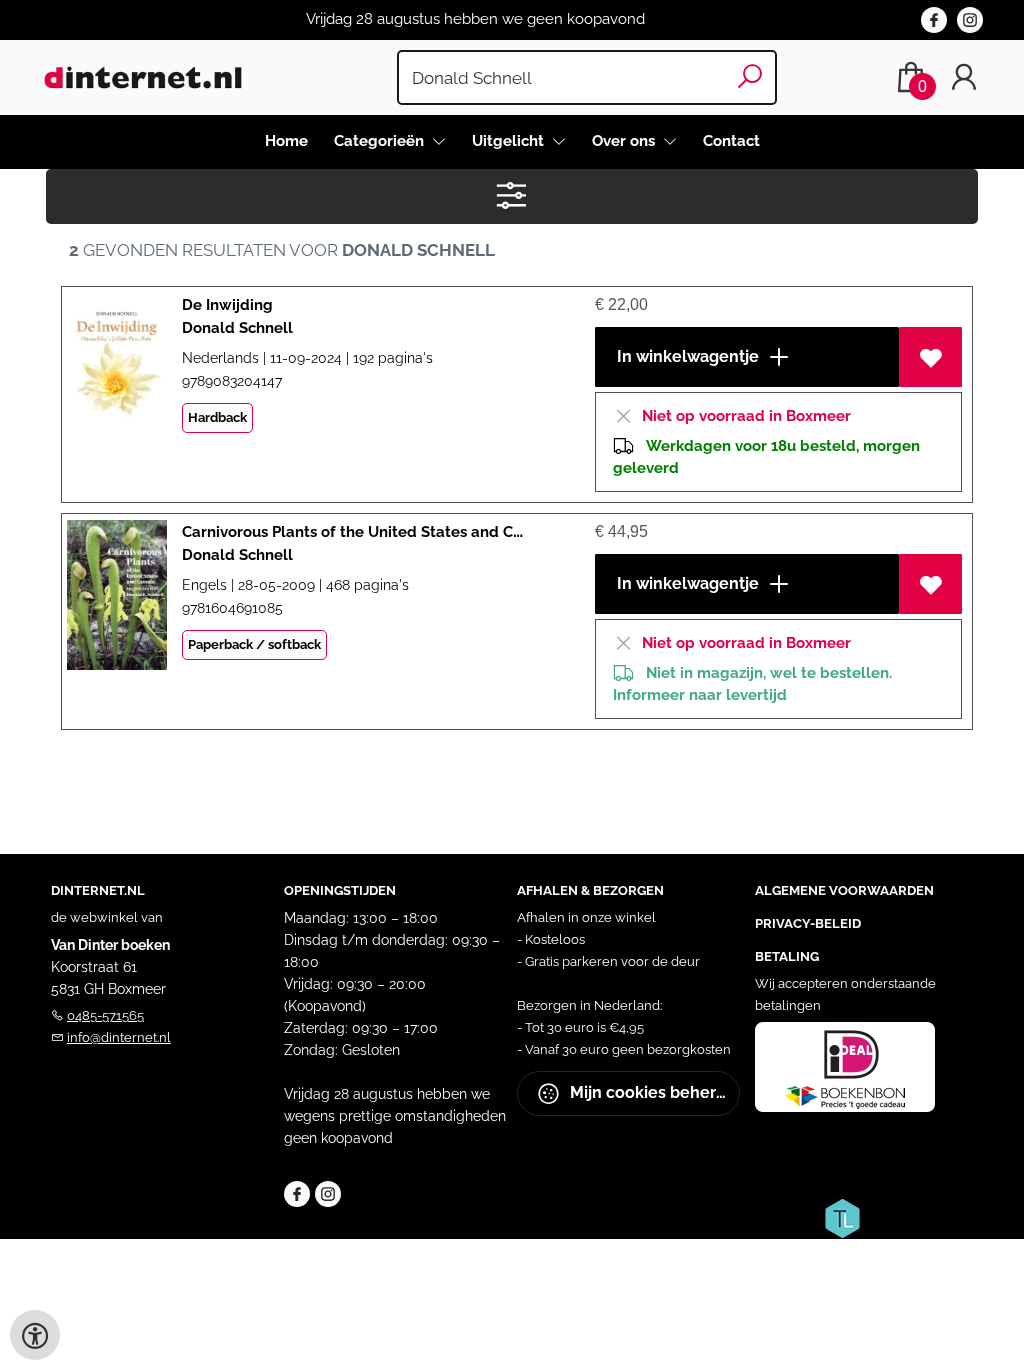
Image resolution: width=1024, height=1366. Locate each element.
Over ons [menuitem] (625, 141)
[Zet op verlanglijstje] (930, 357)
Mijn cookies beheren (651, 1092)
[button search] (750, 77)
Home (286, 141)
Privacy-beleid (808, 923)
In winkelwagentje (686, 356)
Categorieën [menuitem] (381, 141)
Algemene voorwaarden (844, 890)
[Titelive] (842, 1217)
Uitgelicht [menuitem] (510, 141)
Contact (731, 141)
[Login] (964, 77)
